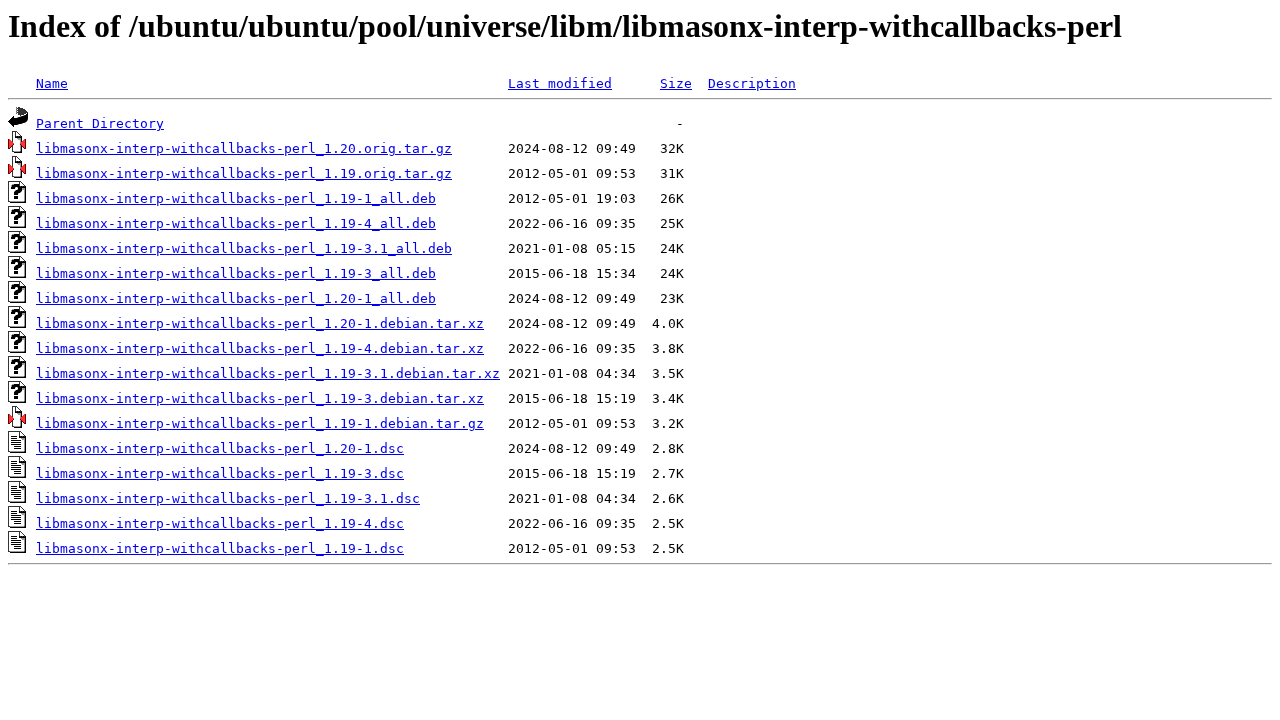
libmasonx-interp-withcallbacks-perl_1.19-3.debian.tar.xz (260, 398)
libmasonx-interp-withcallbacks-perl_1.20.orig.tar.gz (244, 148)
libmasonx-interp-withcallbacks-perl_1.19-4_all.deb (236, 223)
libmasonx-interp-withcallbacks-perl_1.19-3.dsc (220, 473)
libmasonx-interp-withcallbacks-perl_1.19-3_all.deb (236, 273)
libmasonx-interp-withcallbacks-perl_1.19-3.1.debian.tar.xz (268, 373)
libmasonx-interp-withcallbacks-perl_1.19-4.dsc (220, 523)
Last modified (560, 83)
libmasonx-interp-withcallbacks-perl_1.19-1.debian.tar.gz (260, 423)
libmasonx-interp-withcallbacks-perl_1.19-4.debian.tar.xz (260, 348)
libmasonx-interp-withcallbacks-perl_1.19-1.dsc (220, 548)
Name (52, 83)
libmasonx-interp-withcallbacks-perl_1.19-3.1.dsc (228, 498)
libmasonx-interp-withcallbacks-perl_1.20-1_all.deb (236, 298)
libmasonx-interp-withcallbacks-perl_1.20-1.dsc (220, 448)
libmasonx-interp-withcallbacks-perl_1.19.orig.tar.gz (244, 173)
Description (752, 83)
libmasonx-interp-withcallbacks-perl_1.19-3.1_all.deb (244, 248)
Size (676, 83)
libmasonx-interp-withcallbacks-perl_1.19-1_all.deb (236, 198)
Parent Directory (100, 123)
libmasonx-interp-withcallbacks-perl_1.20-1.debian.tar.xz (260, 323)
